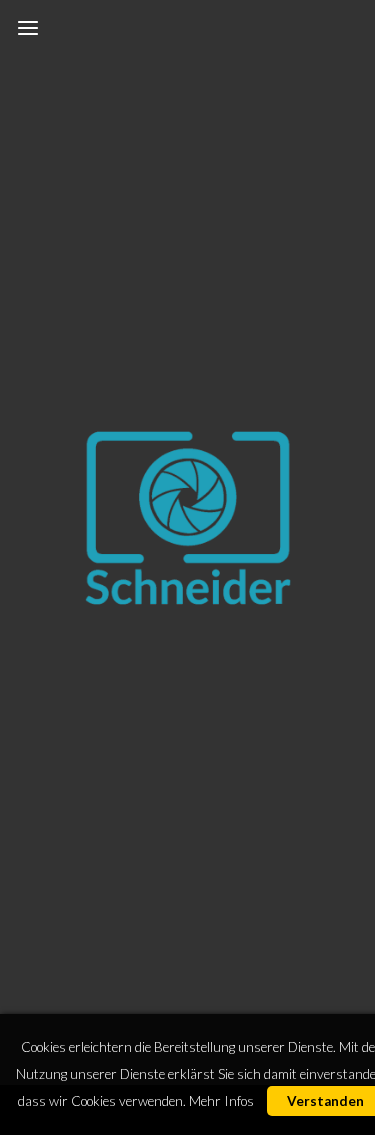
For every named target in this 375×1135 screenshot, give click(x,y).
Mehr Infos (221, 1101)
